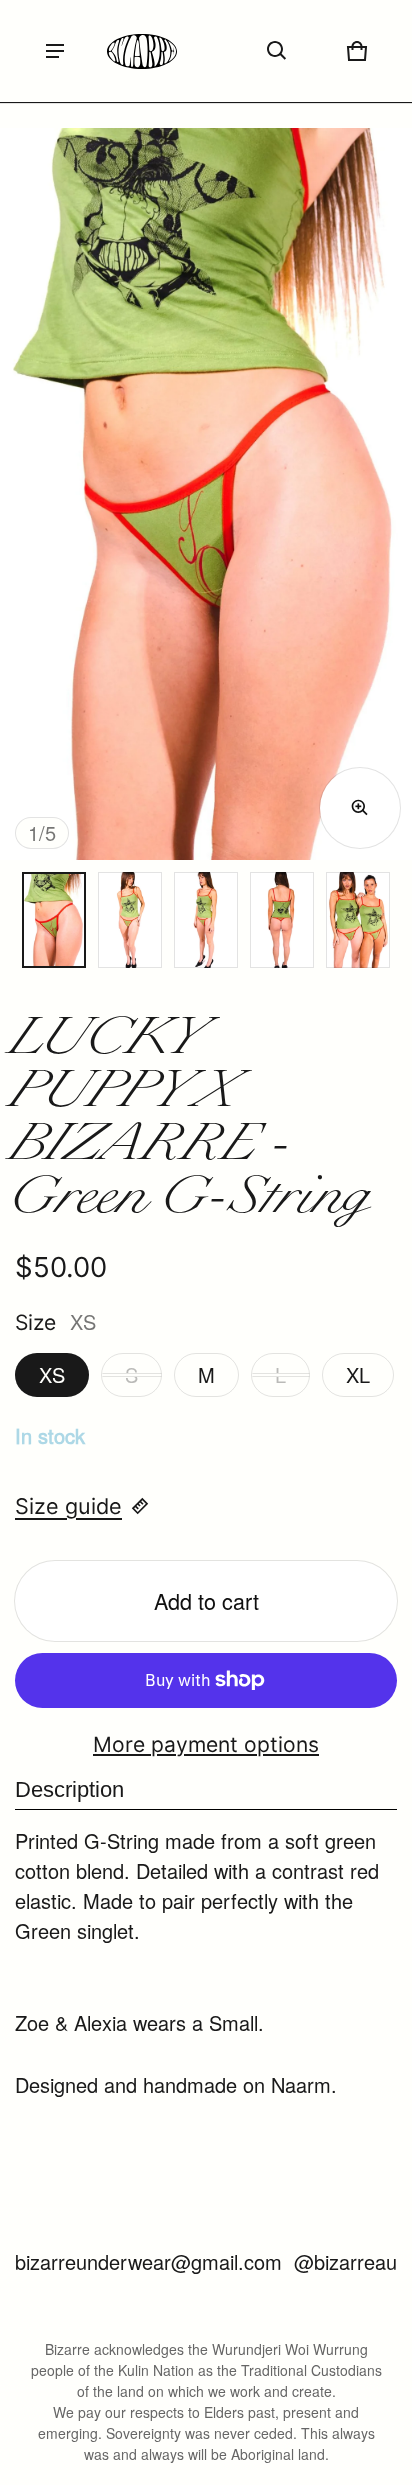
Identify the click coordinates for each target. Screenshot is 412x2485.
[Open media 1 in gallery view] (54, 920)
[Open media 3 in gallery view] (130, 920)
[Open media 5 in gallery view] (282, 920)
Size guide (68, 1506)
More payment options (206, 1744)
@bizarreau (345, 2261)
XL (358, 1374)
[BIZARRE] (142, 51)
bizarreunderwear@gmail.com (148, 2261)
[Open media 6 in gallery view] (358, 920)
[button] (277, 51)
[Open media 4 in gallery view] (206, 920)
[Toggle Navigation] (55, 51)
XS (52, 1374)
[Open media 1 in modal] (206, 494)
